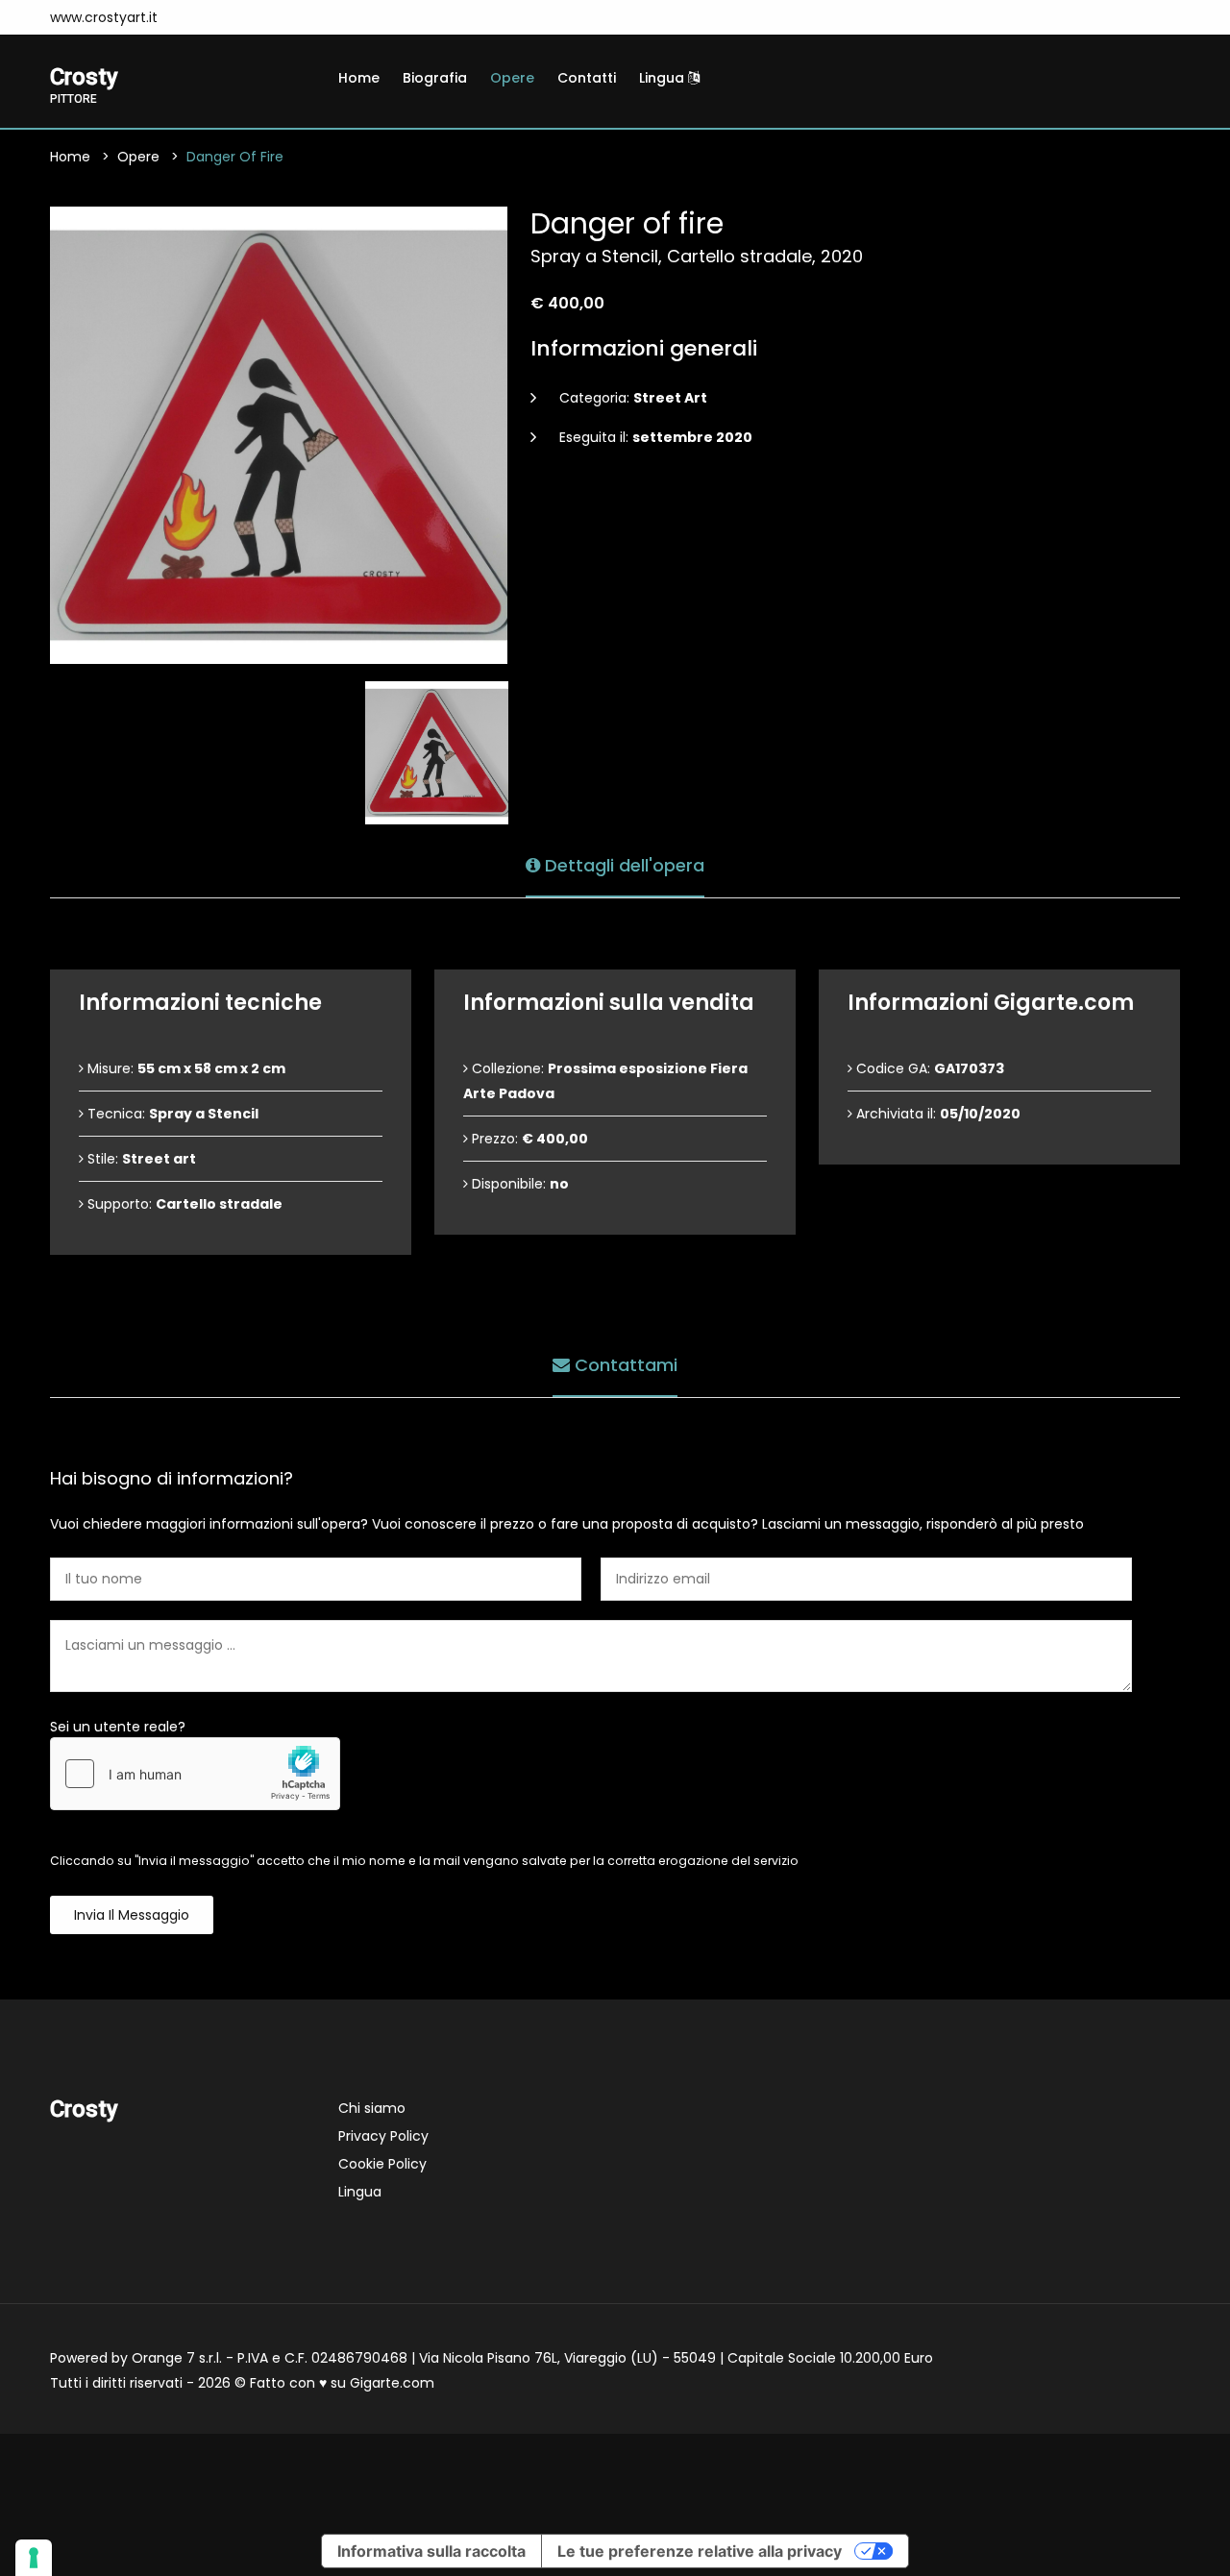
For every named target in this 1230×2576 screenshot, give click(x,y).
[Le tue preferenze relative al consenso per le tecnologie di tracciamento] (34, 2558)
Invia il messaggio (132, 1915)
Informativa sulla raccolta (431, 2551)
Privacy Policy (383, 2136)
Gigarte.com (392, 2383)
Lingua (664, 78)
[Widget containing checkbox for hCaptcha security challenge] (195, 1774)
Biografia (435, 78)
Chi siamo (372, 2108)
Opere (512, 78)
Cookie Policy (382, 2164)
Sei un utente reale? (118, 1727)
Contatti (587, 78)
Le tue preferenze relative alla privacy (700, 2551)
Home (359, 78)
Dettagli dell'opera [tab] (622, 865)
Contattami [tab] (624, 1365)
